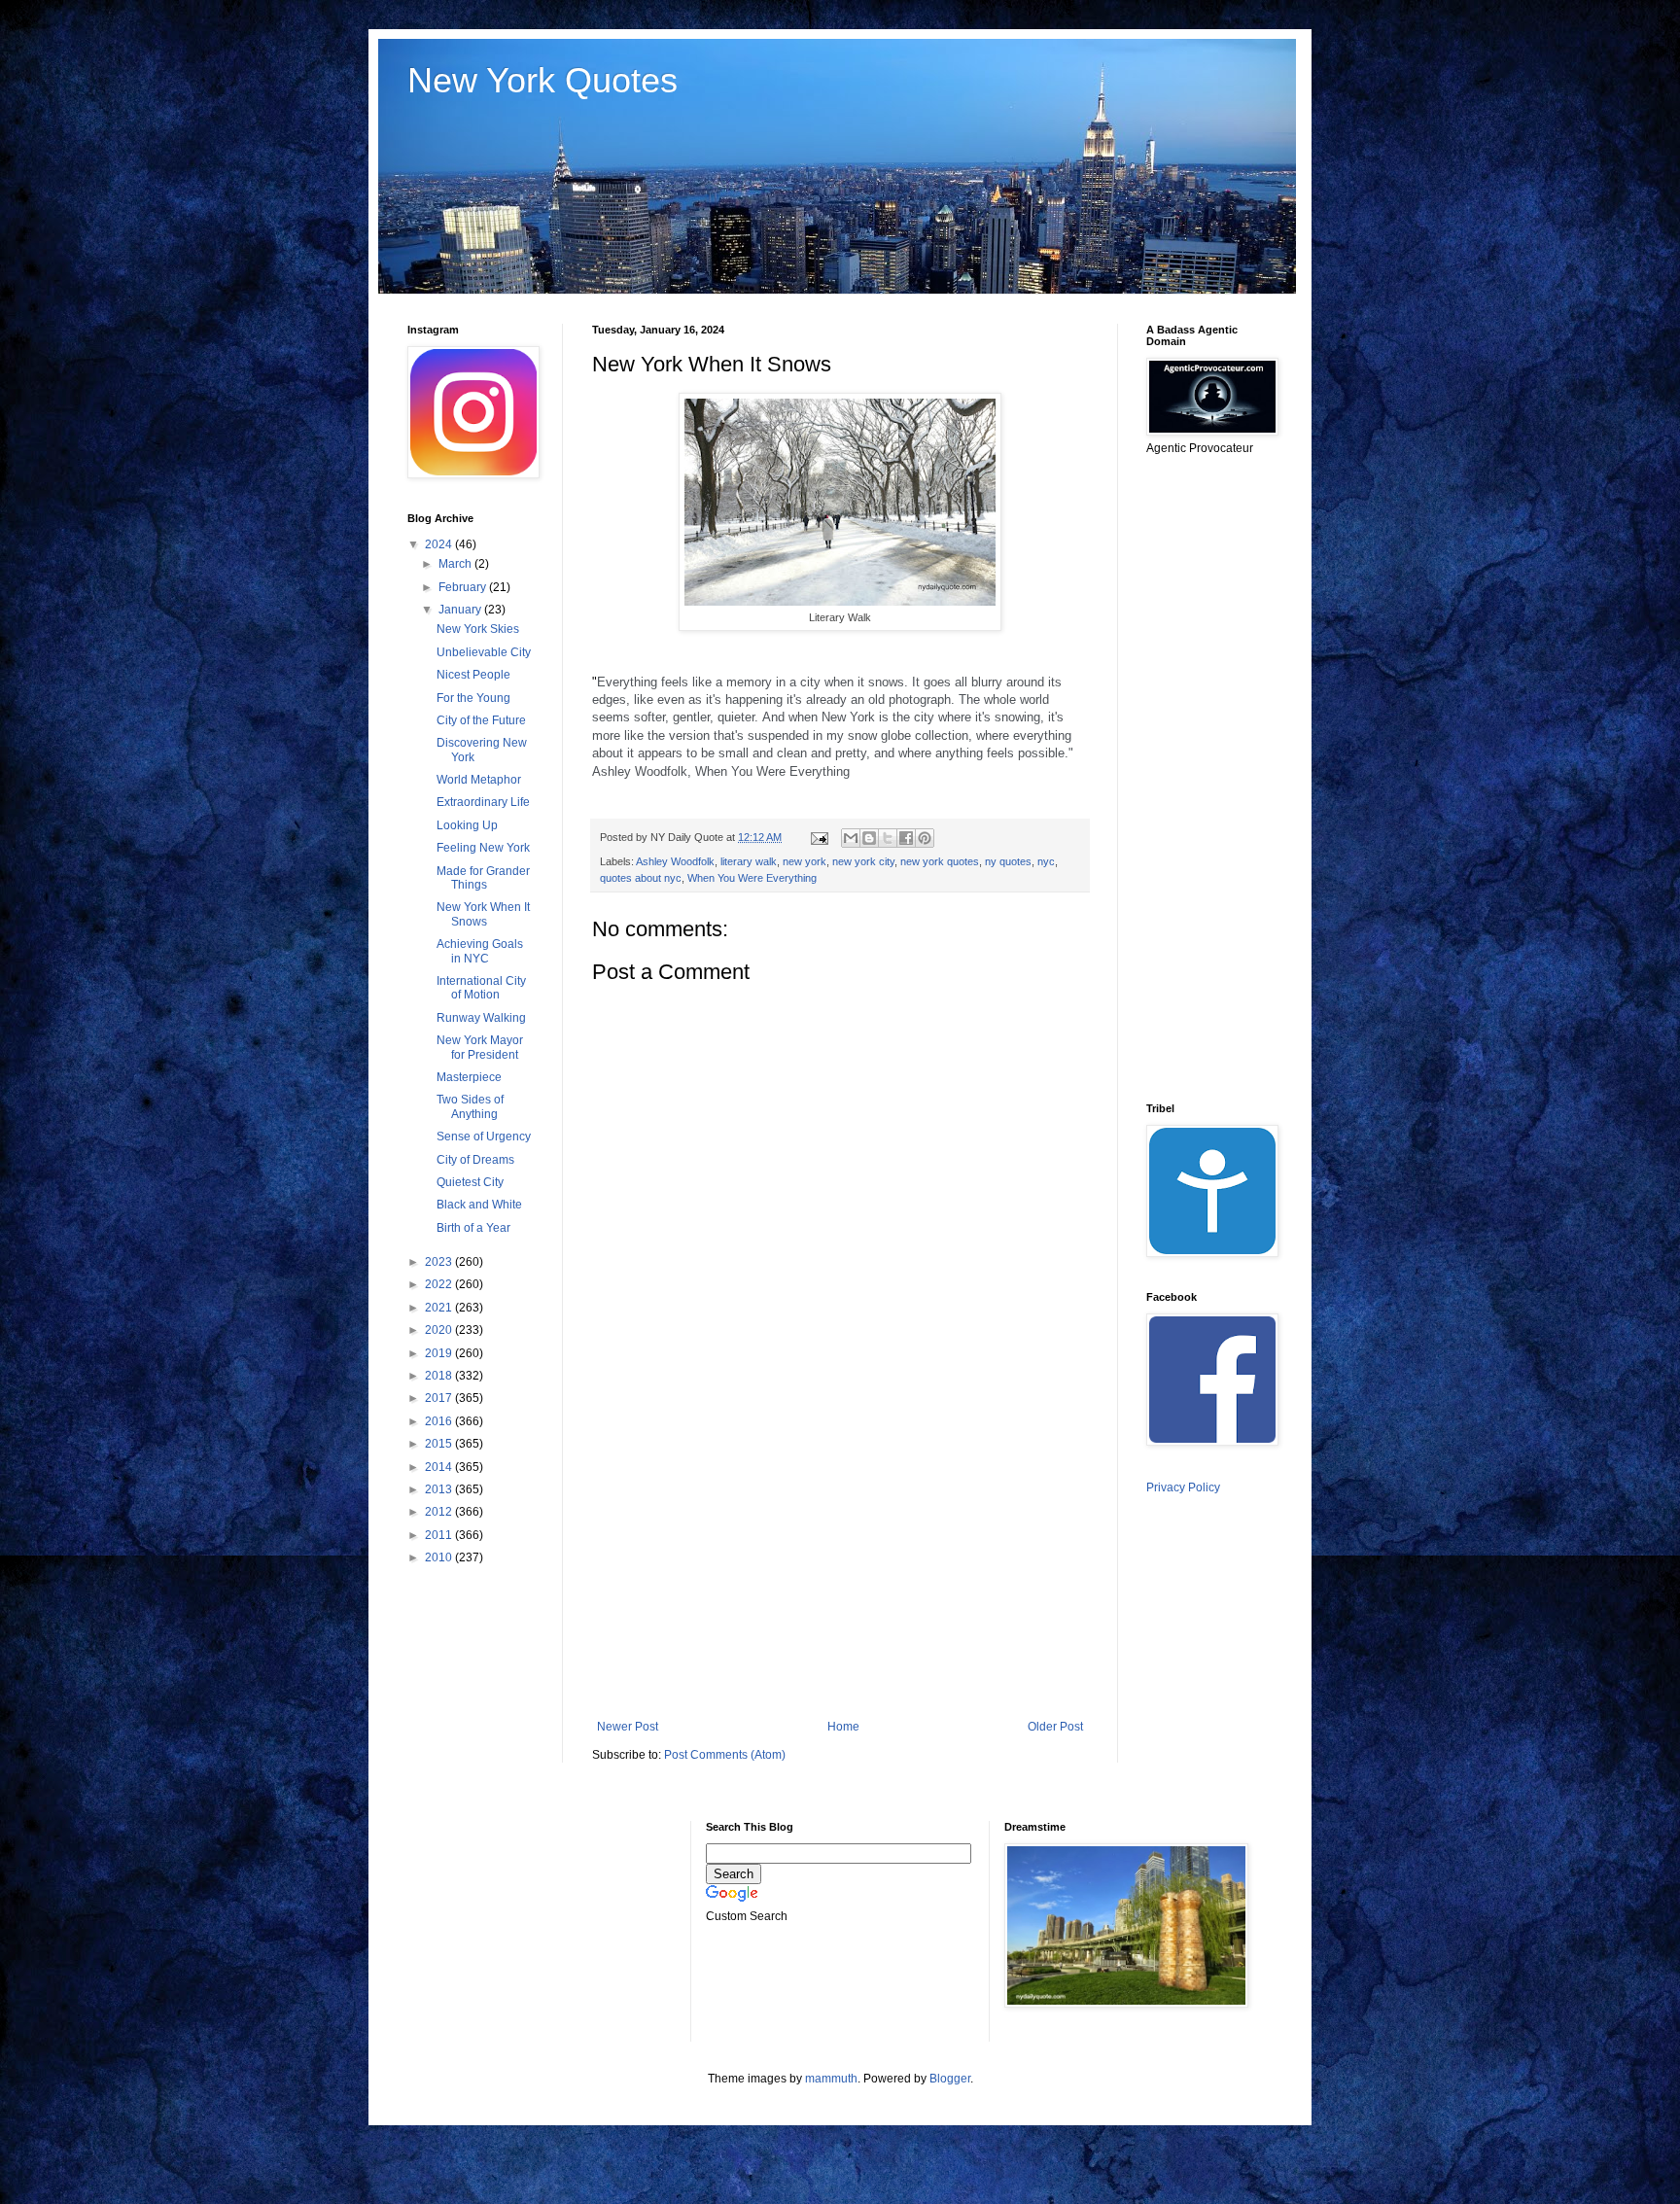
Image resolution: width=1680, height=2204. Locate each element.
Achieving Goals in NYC (480, 951)
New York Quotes (542, 80)
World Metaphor (479, 780)
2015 (440, 1444)
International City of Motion (481, 988)
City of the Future (481, 720)
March (456, 564)
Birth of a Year (473, 1228)
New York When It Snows (483, 914)
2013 (440, 1489)
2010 (440, 1557)
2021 (440, 1308)
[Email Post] (819, 837)
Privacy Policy (1183, 1487)
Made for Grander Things (483, 878)
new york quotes (940, 861)
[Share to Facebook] (906, 838)
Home (843, 1727)
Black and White (479, 1205)
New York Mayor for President (480, 1047)
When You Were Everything (752, 878)
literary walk (749, 861)
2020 (440, 1330)
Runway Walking (481, 1018)
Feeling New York (483, 848)
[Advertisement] (840, 1559)
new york (805, 861)
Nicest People (473, 675)
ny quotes (1008, 861)
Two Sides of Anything (470, 1106)
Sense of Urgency (484, 1137)
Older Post (1055, 1727)
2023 (440, 1262)
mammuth (831, 2079)
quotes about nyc (641, 878)
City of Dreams (475, 1160)
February (464, 587)
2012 (440, 1512)
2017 (440, 1398)
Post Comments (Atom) (725, 1755)
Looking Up (467, 825)
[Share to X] (888, 838)
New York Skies (478, 629)
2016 (440, 1421)
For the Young (473, 698)
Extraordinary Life (483, 802)
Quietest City (470, 1182)
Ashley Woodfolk (675, 861)
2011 (440, 1535)
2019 (440, 1353)
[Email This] (851, 838)
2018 (440, 1376)
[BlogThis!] (869, 838)
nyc (1046, 861)
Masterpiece (469, 1077)
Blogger (950, 2079)
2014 (440, 1467)
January (461, 610)
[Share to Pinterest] (925, 838)
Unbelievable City (484, 652)
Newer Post (628, 1727)
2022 (440, 1284)
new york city (863, 861)
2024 (440, 544)
